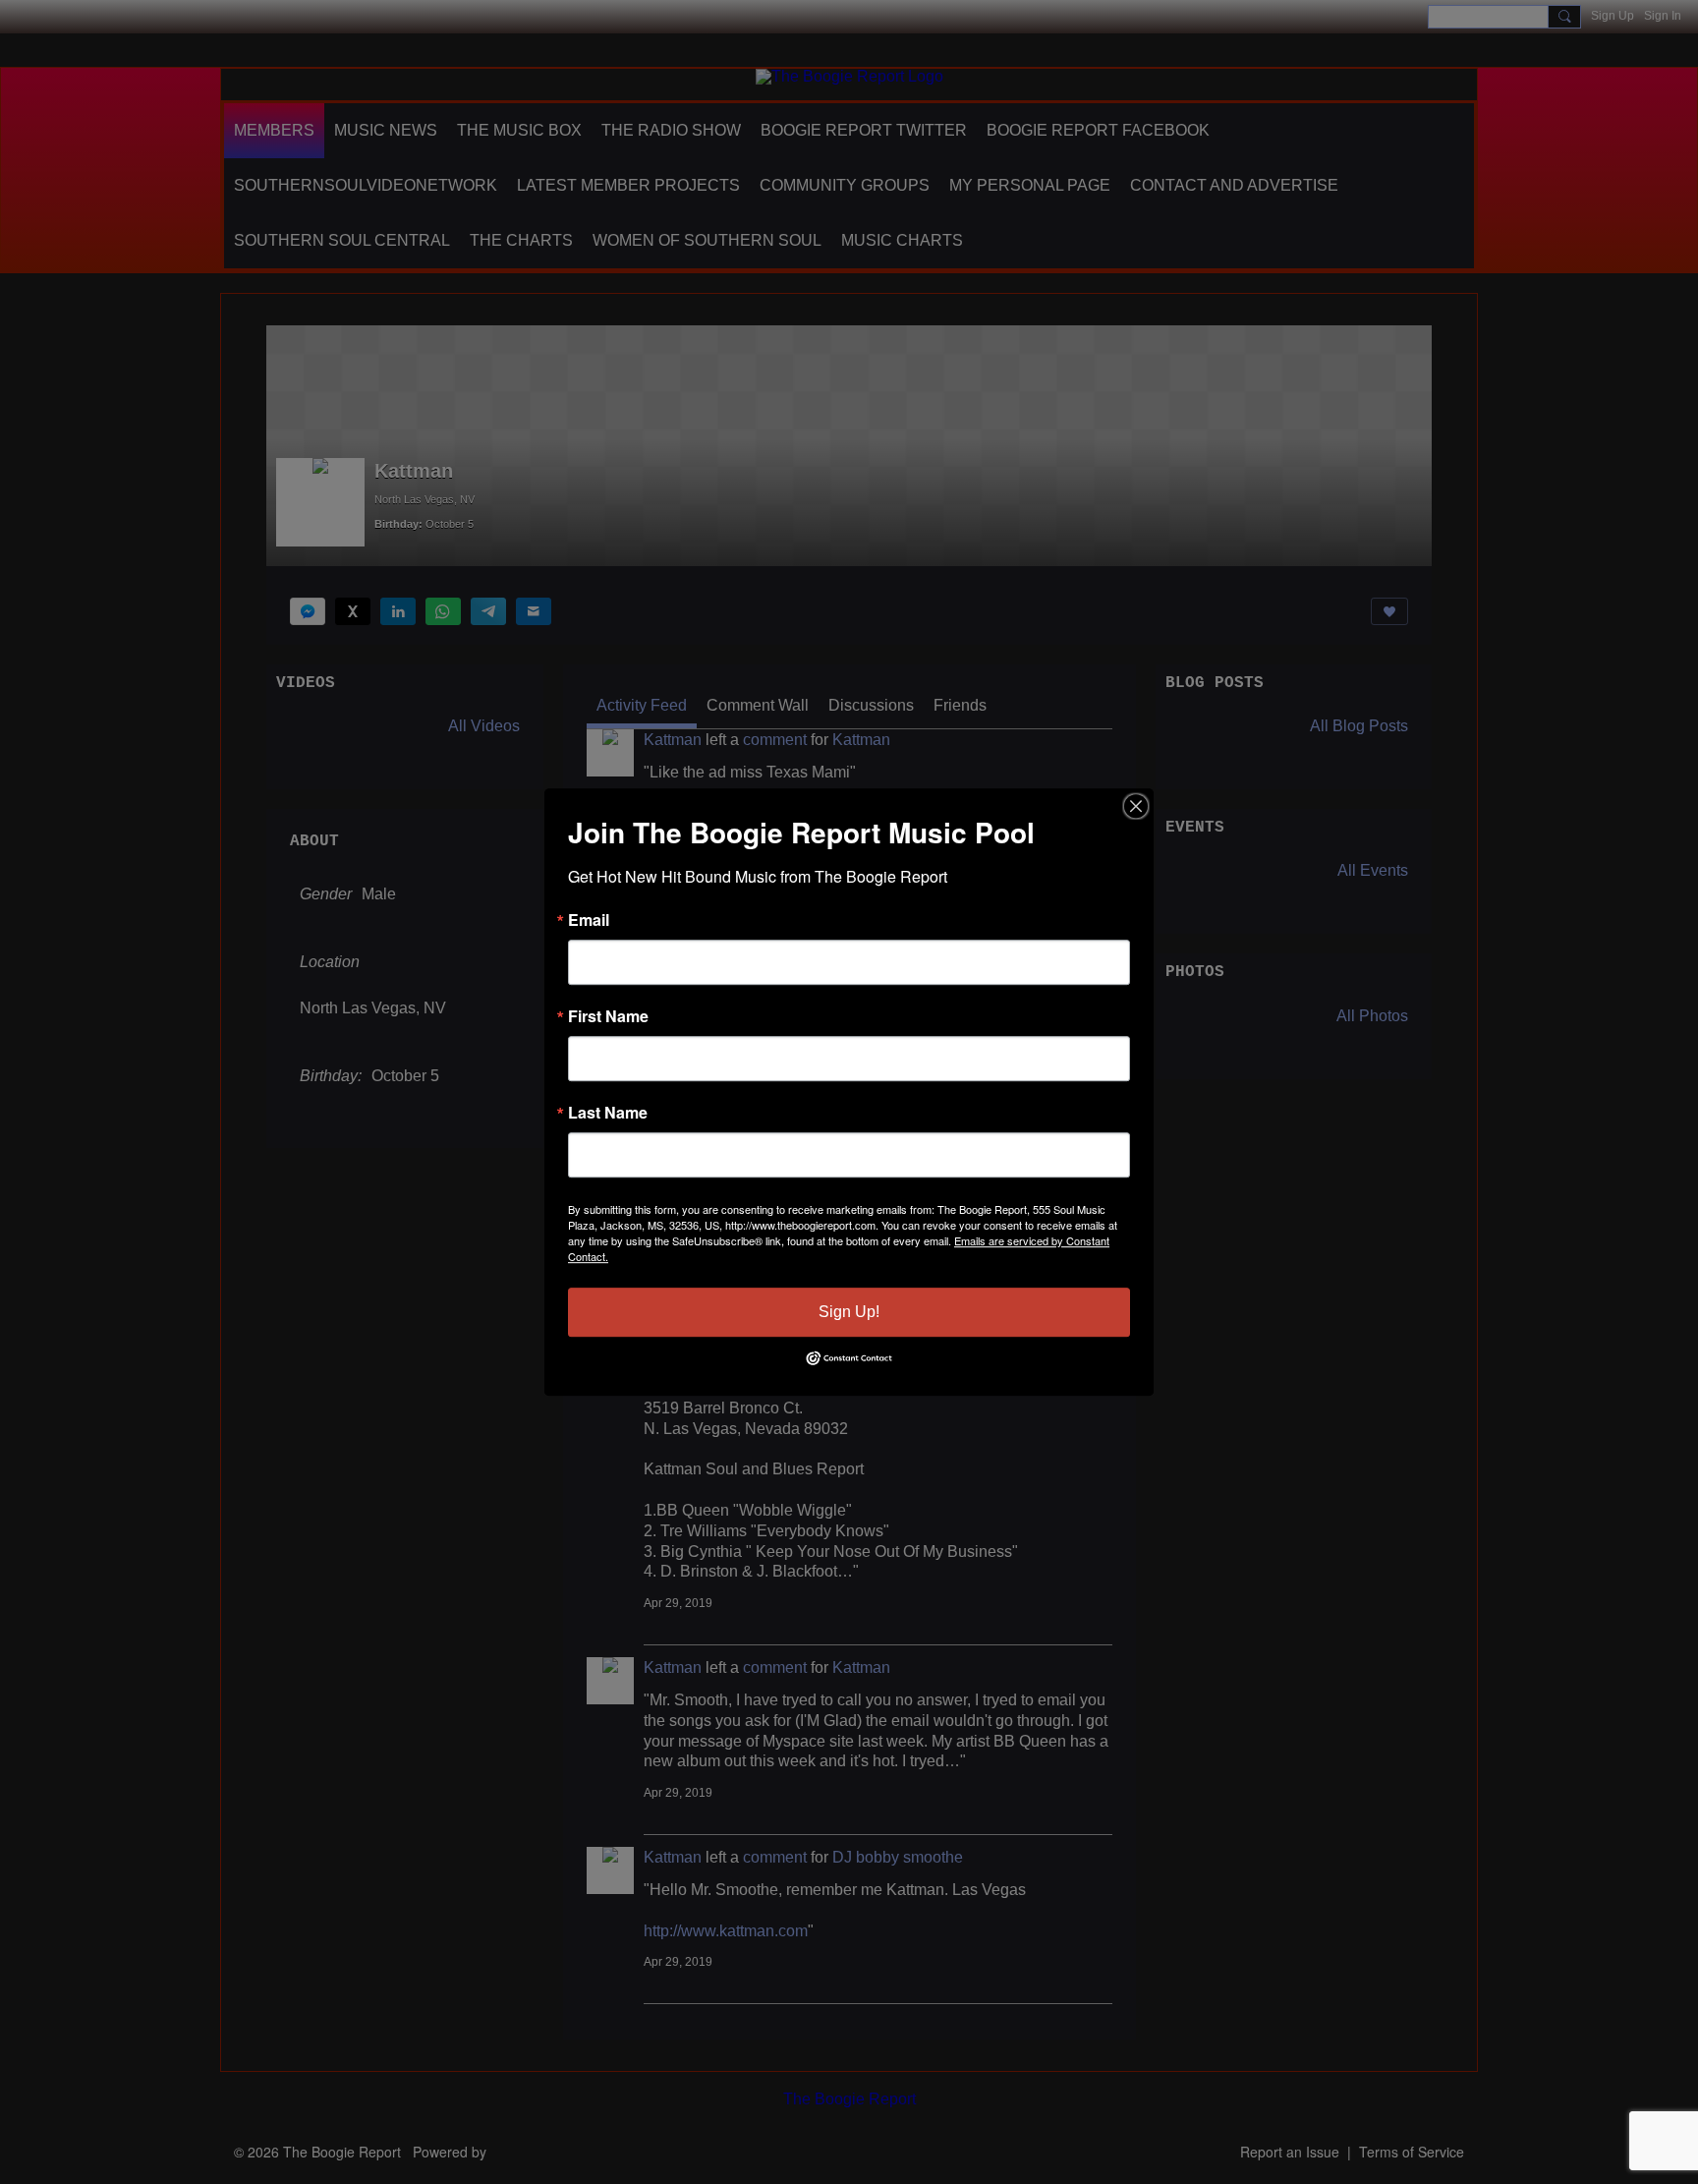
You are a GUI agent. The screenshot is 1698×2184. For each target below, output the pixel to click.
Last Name (608, 1113)
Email (589, 920)
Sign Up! (849, 1312)
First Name (608, 1016)
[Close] (1136, 806)
